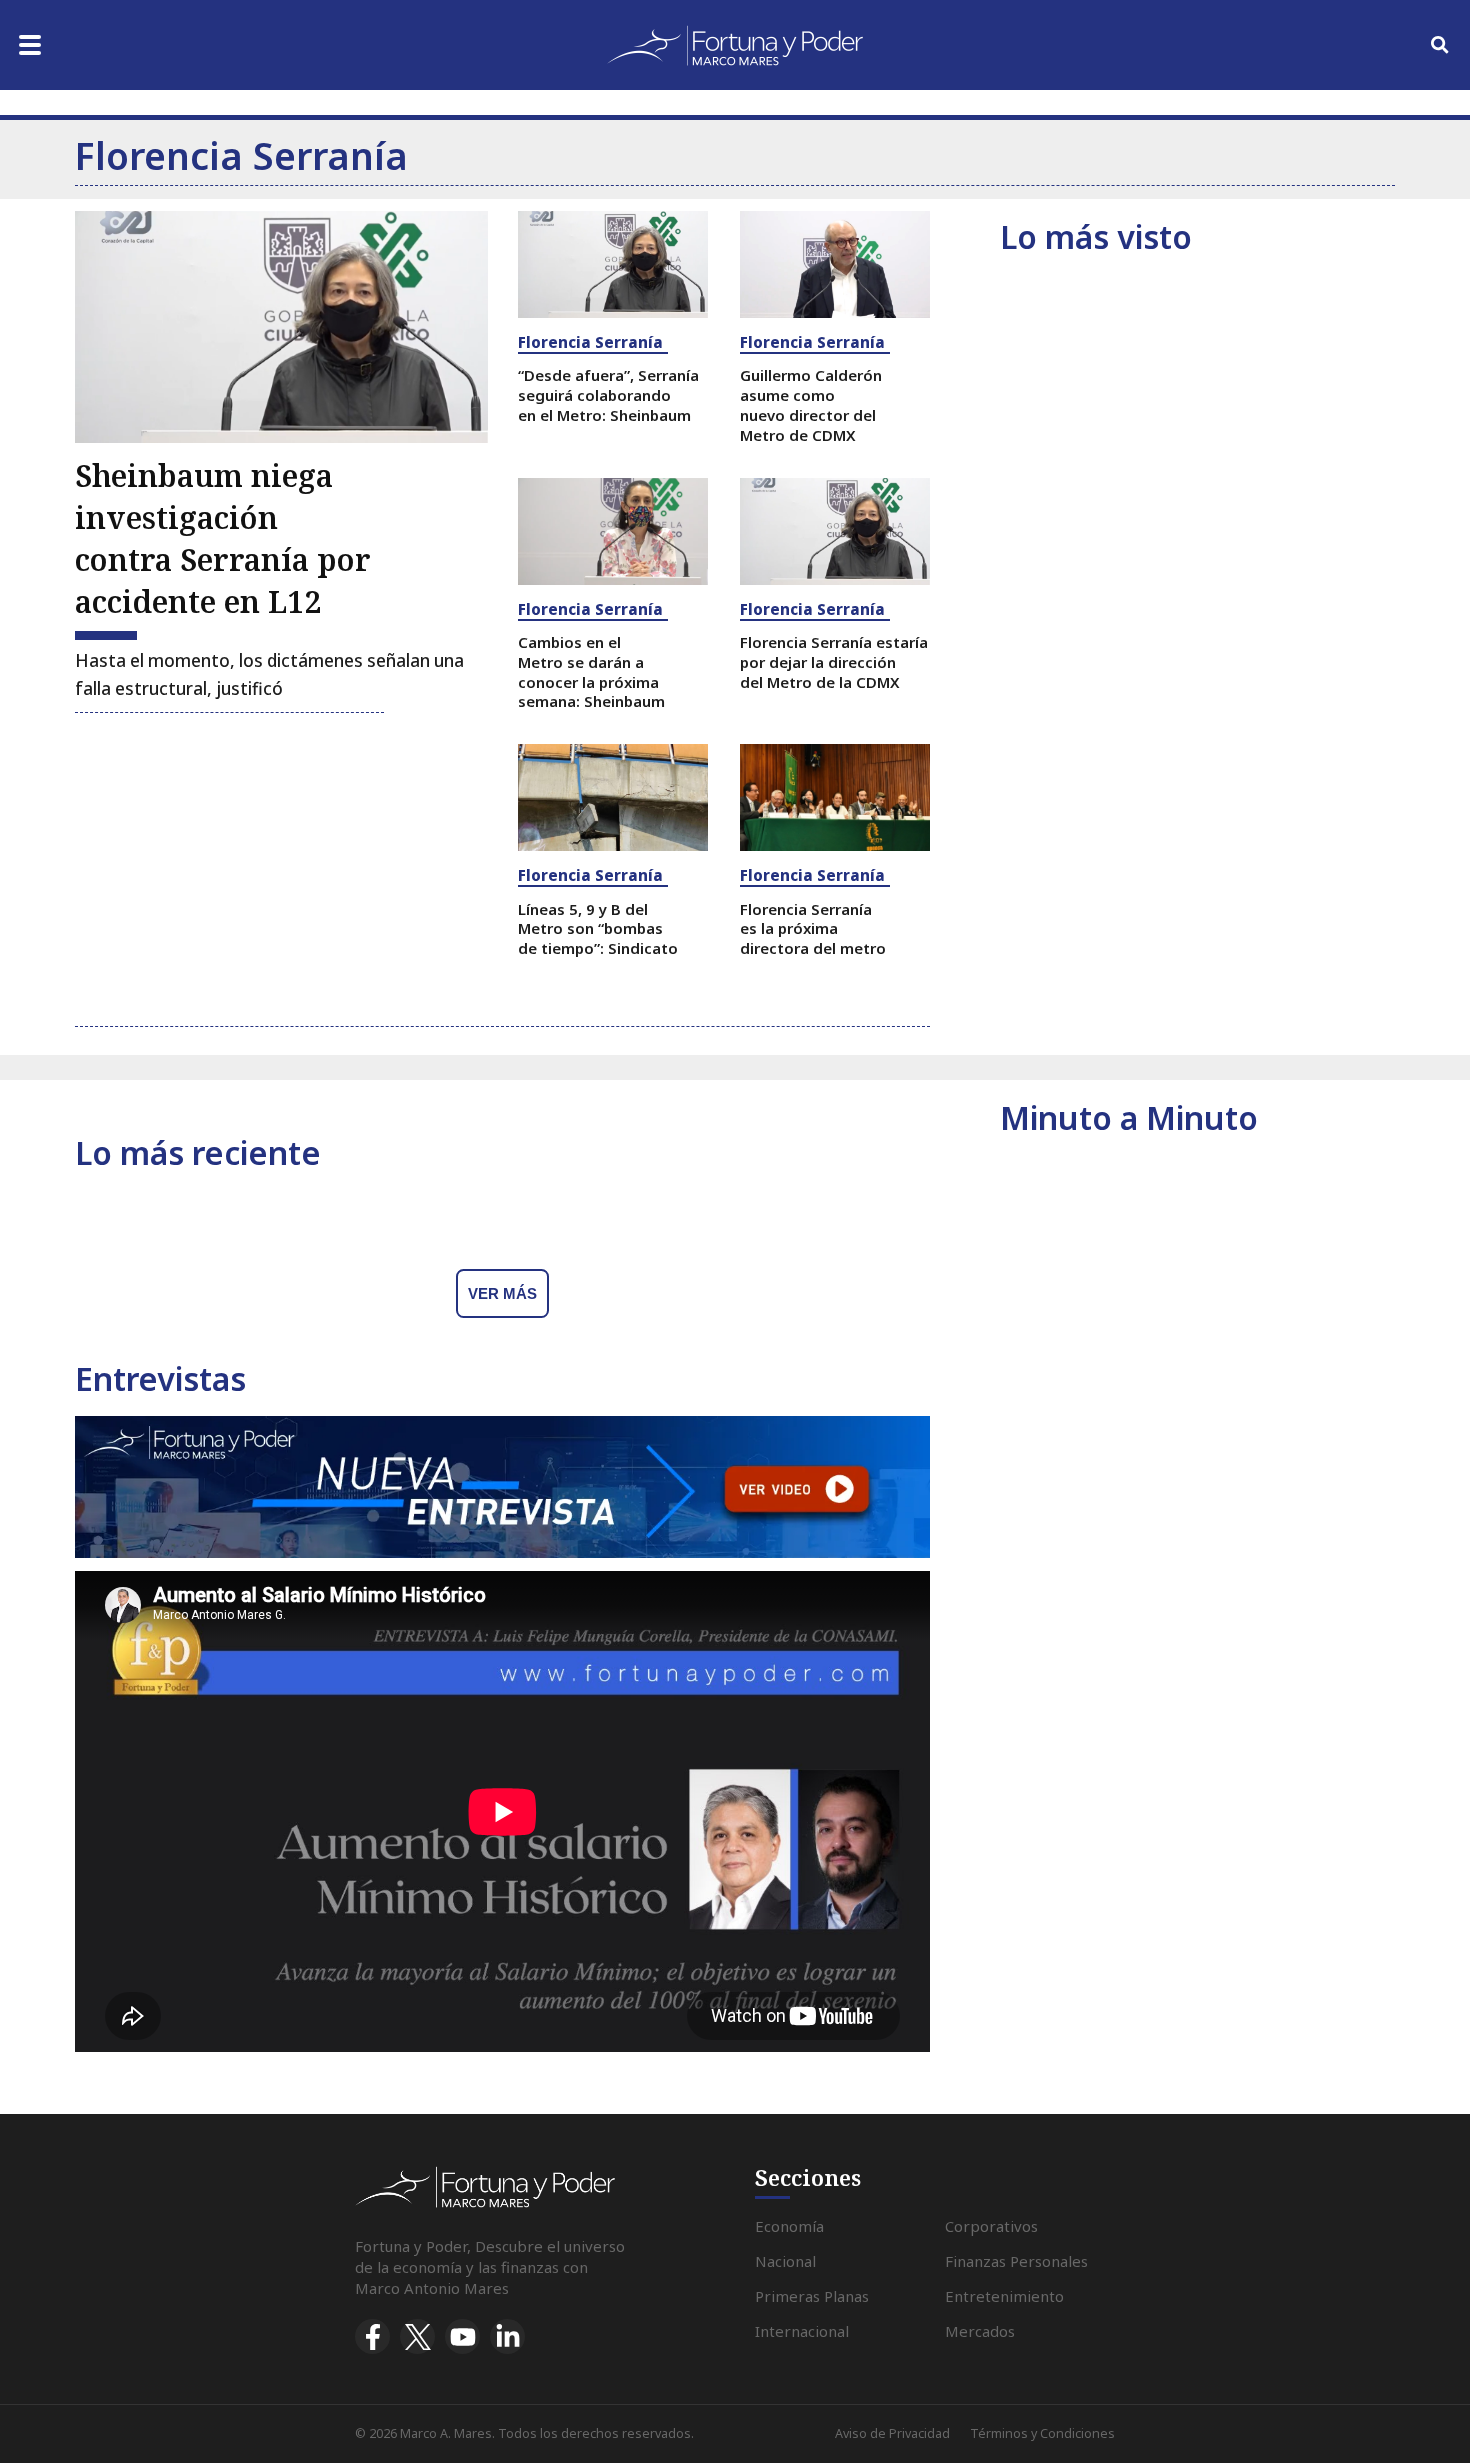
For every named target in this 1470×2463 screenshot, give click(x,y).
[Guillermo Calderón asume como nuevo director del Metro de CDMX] (835, 264)
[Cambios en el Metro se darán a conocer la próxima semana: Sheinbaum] (613, 531)
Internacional (802, 2331)
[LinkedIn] (507, 2336)
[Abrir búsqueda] (1440, 45)
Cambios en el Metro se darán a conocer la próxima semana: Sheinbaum (591, 671)
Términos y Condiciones (1042, 2433)
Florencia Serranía (590, 342)
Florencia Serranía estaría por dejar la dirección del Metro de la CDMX (834, 662)
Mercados (980, 2331)
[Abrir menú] (30, 45)
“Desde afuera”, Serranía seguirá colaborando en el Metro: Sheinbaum (608, 395)
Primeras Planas (812, 2296)
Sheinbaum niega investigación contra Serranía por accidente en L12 (223, 538)
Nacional (785, 2261)
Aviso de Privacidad (892, 2433)
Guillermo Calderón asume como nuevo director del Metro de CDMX (811, 404)
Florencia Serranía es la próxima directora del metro (813, 929)
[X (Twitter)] (417, 2336)
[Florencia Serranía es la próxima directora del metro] (835, 797)
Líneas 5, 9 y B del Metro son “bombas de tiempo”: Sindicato (598, 929)
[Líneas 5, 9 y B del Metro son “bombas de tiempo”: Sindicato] (613, 797)
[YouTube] (462, 2336)
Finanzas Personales (1016, 2261)
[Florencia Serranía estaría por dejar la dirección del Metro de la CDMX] (835, 531)
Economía (789, 2226)
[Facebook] (372, 2336)
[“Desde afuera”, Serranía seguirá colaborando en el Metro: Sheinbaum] (613, 264)
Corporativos (991, 2226)
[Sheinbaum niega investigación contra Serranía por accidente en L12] (281, 327)
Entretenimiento (1004, 2296)
